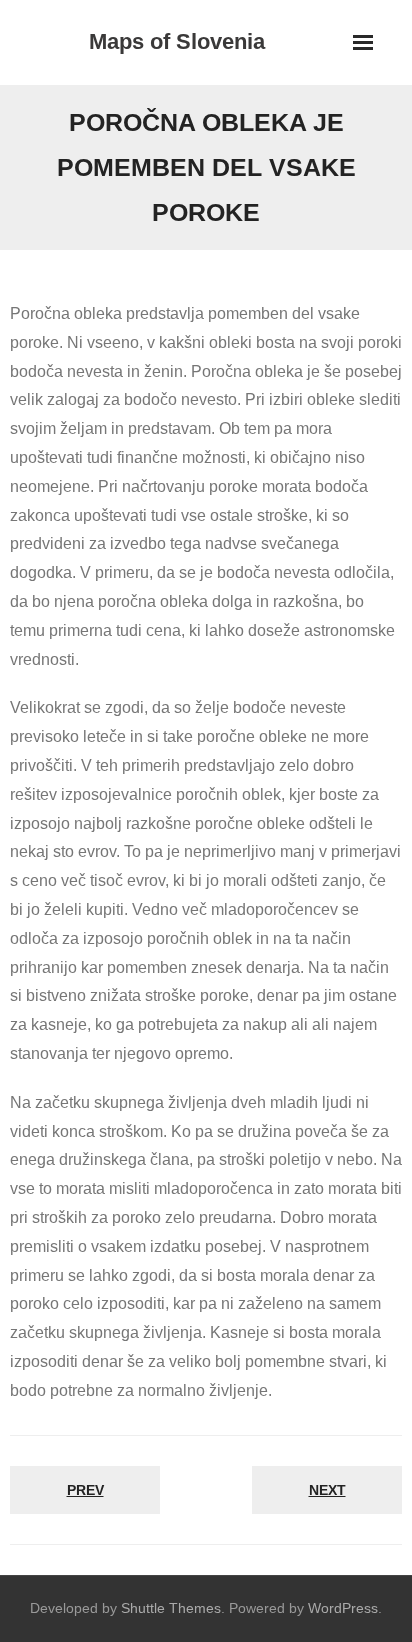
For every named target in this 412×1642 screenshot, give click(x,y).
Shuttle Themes (171, 1608)
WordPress (343, 1608)
